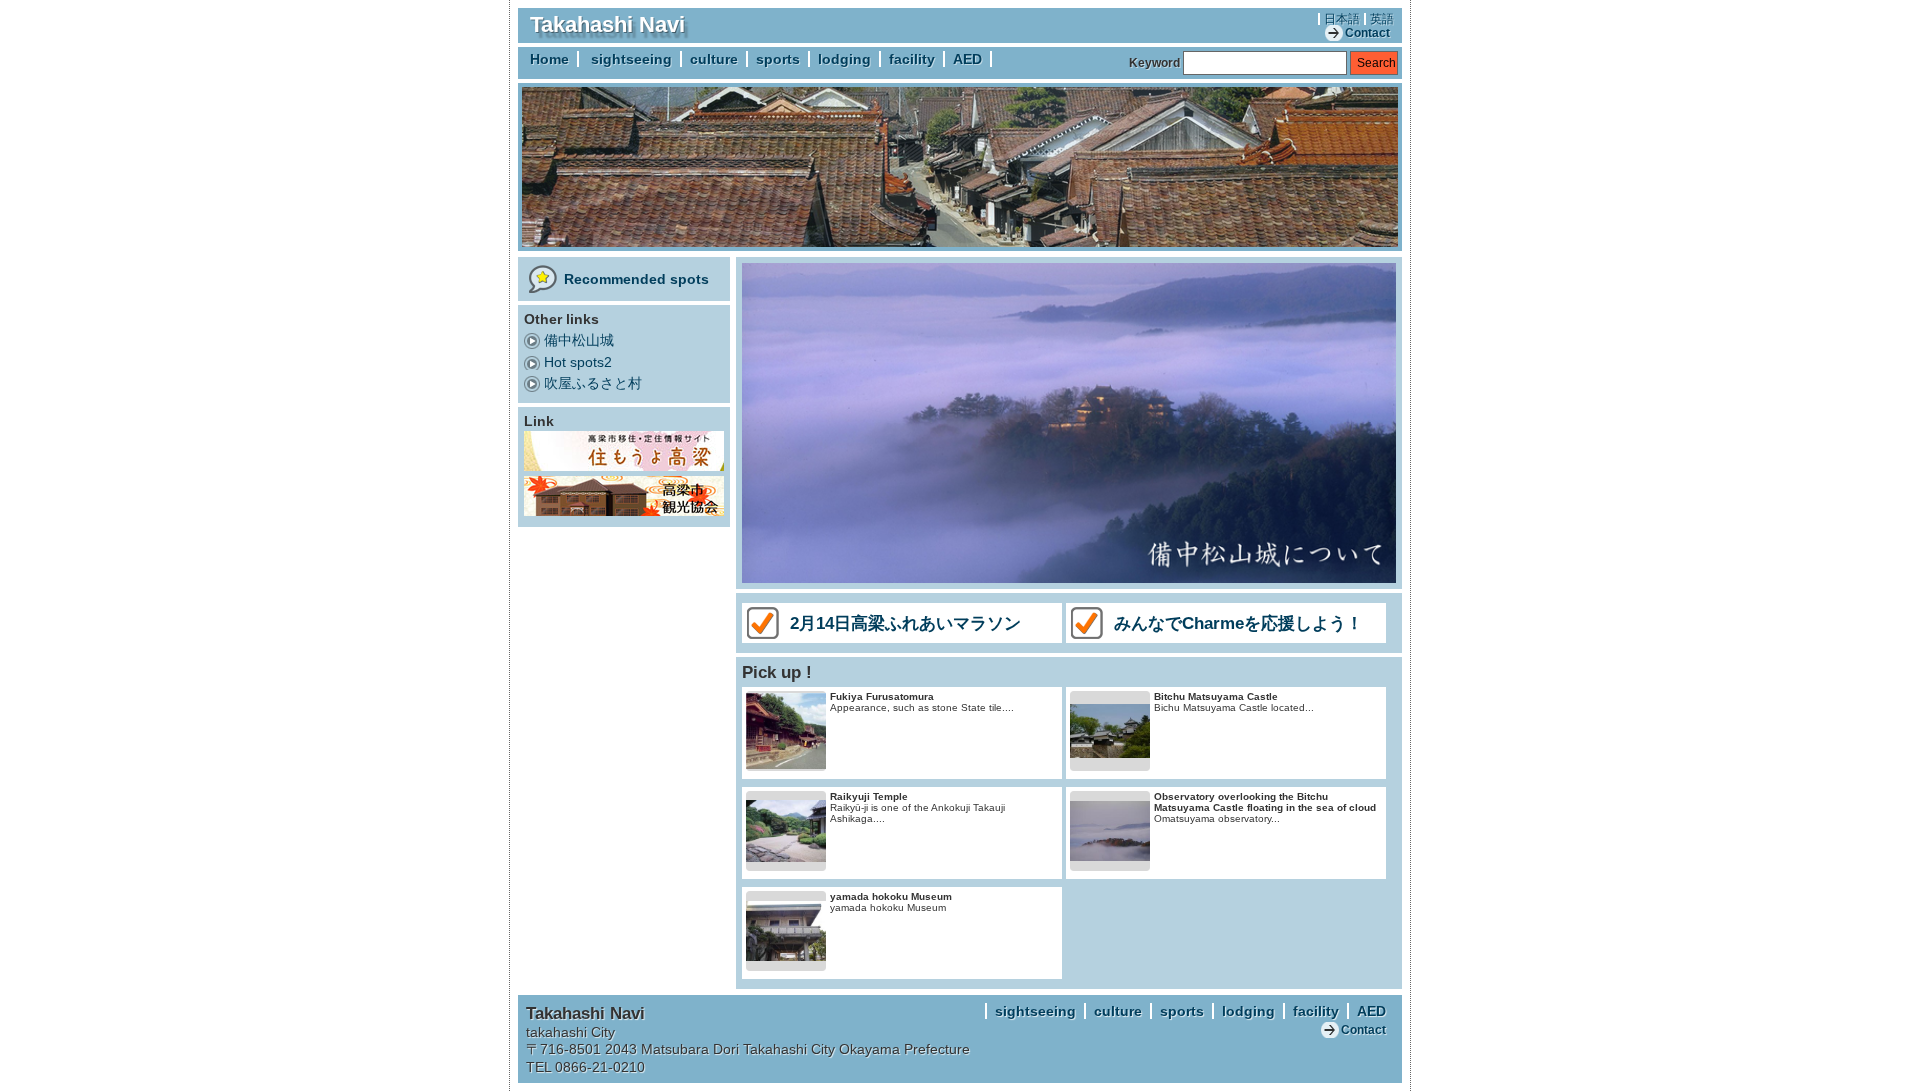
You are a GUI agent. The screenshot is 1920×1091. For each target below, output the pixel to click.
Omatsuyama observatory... (1265, 807)
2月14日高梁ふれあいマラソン (905, 623)
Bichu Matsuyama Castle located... (1234, 702)
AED (967, 59)
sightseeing (631, 59)
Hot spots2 (578, 362)
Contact (1367, 33)
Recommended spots (636, 279)
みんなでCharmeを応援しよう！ (1238, 623)
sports (778, 59)
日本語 (1342, 19)
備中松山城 (579, 340)
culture (714, 59)
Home (549, 59)
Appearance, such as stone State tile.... (922, 702)
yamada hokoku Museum (891, 902)
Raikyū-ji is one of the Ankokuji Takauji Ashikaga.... (917, 807)
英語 (1382, 19)
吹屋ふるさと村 (593, 383)
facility (912, 59)
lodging (844, 59)
